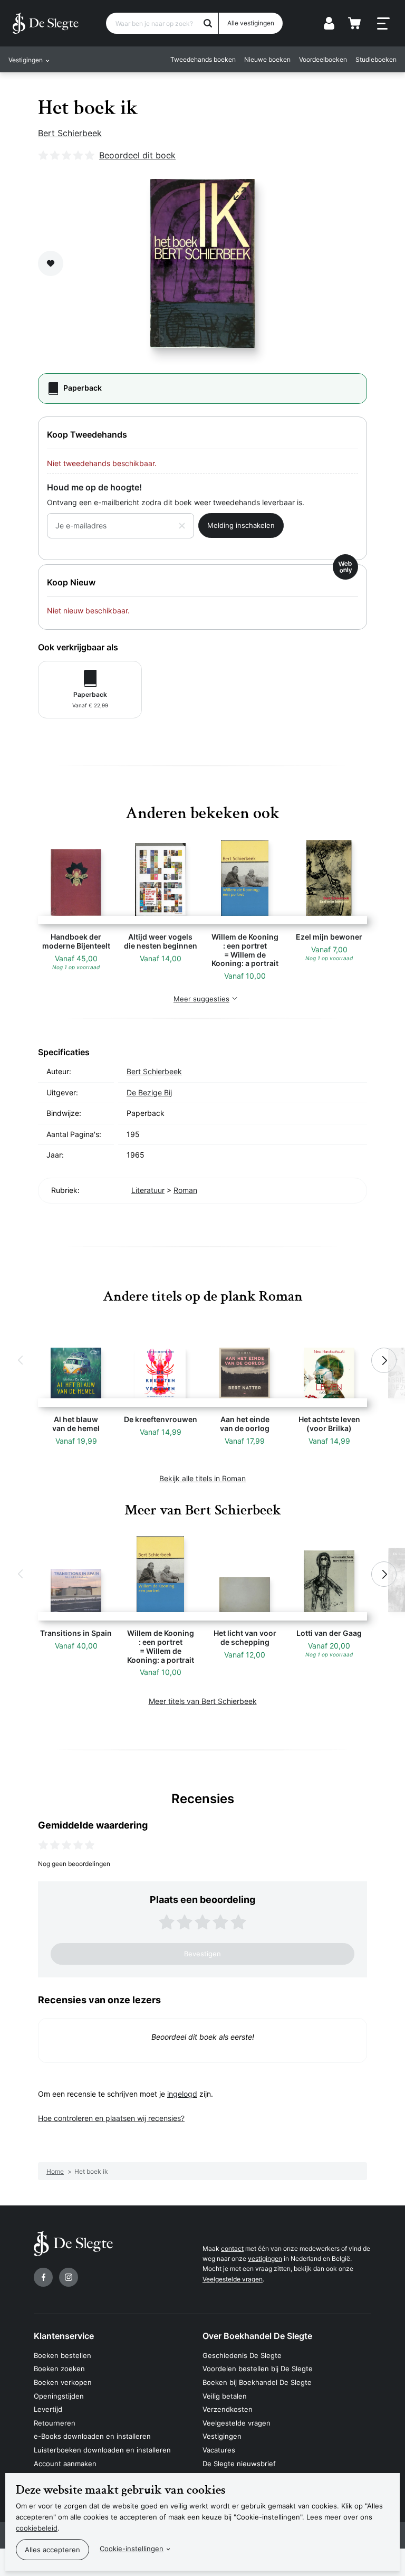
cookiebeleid (37, 2528)
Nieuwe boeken (267, 59)
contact (232, 2248)
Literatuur (148, 1190)
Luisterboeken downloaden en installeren (102, 2450)
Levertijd (48, 2409)
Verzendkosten (228, 2409)
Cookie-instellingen (132, 2549)
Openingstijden (59, 2396)
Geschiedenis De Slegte (242, 2355)
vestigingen (265, 2258)
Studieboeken (376, 59)
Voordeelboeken (323, 59)
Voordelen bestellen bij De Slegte (258, 2369)
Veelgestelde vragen (233, 2279)
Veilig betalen (225, 2396)
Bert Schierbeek (70, 133)
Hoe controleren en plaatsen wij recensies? (111, 2118)
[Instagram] (69, 2277)
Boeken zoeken (59, 2369)
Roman (185, 1190)
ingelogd (182, 2094)
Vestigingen (222, 2436)
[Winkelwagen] (354, 23)
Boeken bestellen (62, 2355)
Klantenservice (64, 2336)
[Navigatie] (383, 24)
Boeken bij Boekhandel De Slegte (257, 2382)
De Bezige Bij (149, 1092)
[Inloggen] (329, 23)
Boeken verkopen (63, 2382)
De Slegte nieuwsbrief (239, 2464)
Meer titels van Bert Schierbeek (203, 1701)
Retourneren (55, 2423)
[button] (21, 1360)
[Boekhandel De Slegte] (46, 23)
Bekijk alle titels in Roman (202, 1478)
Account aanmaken (65, 2464)
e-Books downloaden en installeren (92, 2436)
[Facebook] (43, 2277)
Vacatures (219, 2450)
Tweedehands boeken (203, 59)
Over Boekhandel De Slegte (257, 2336)
